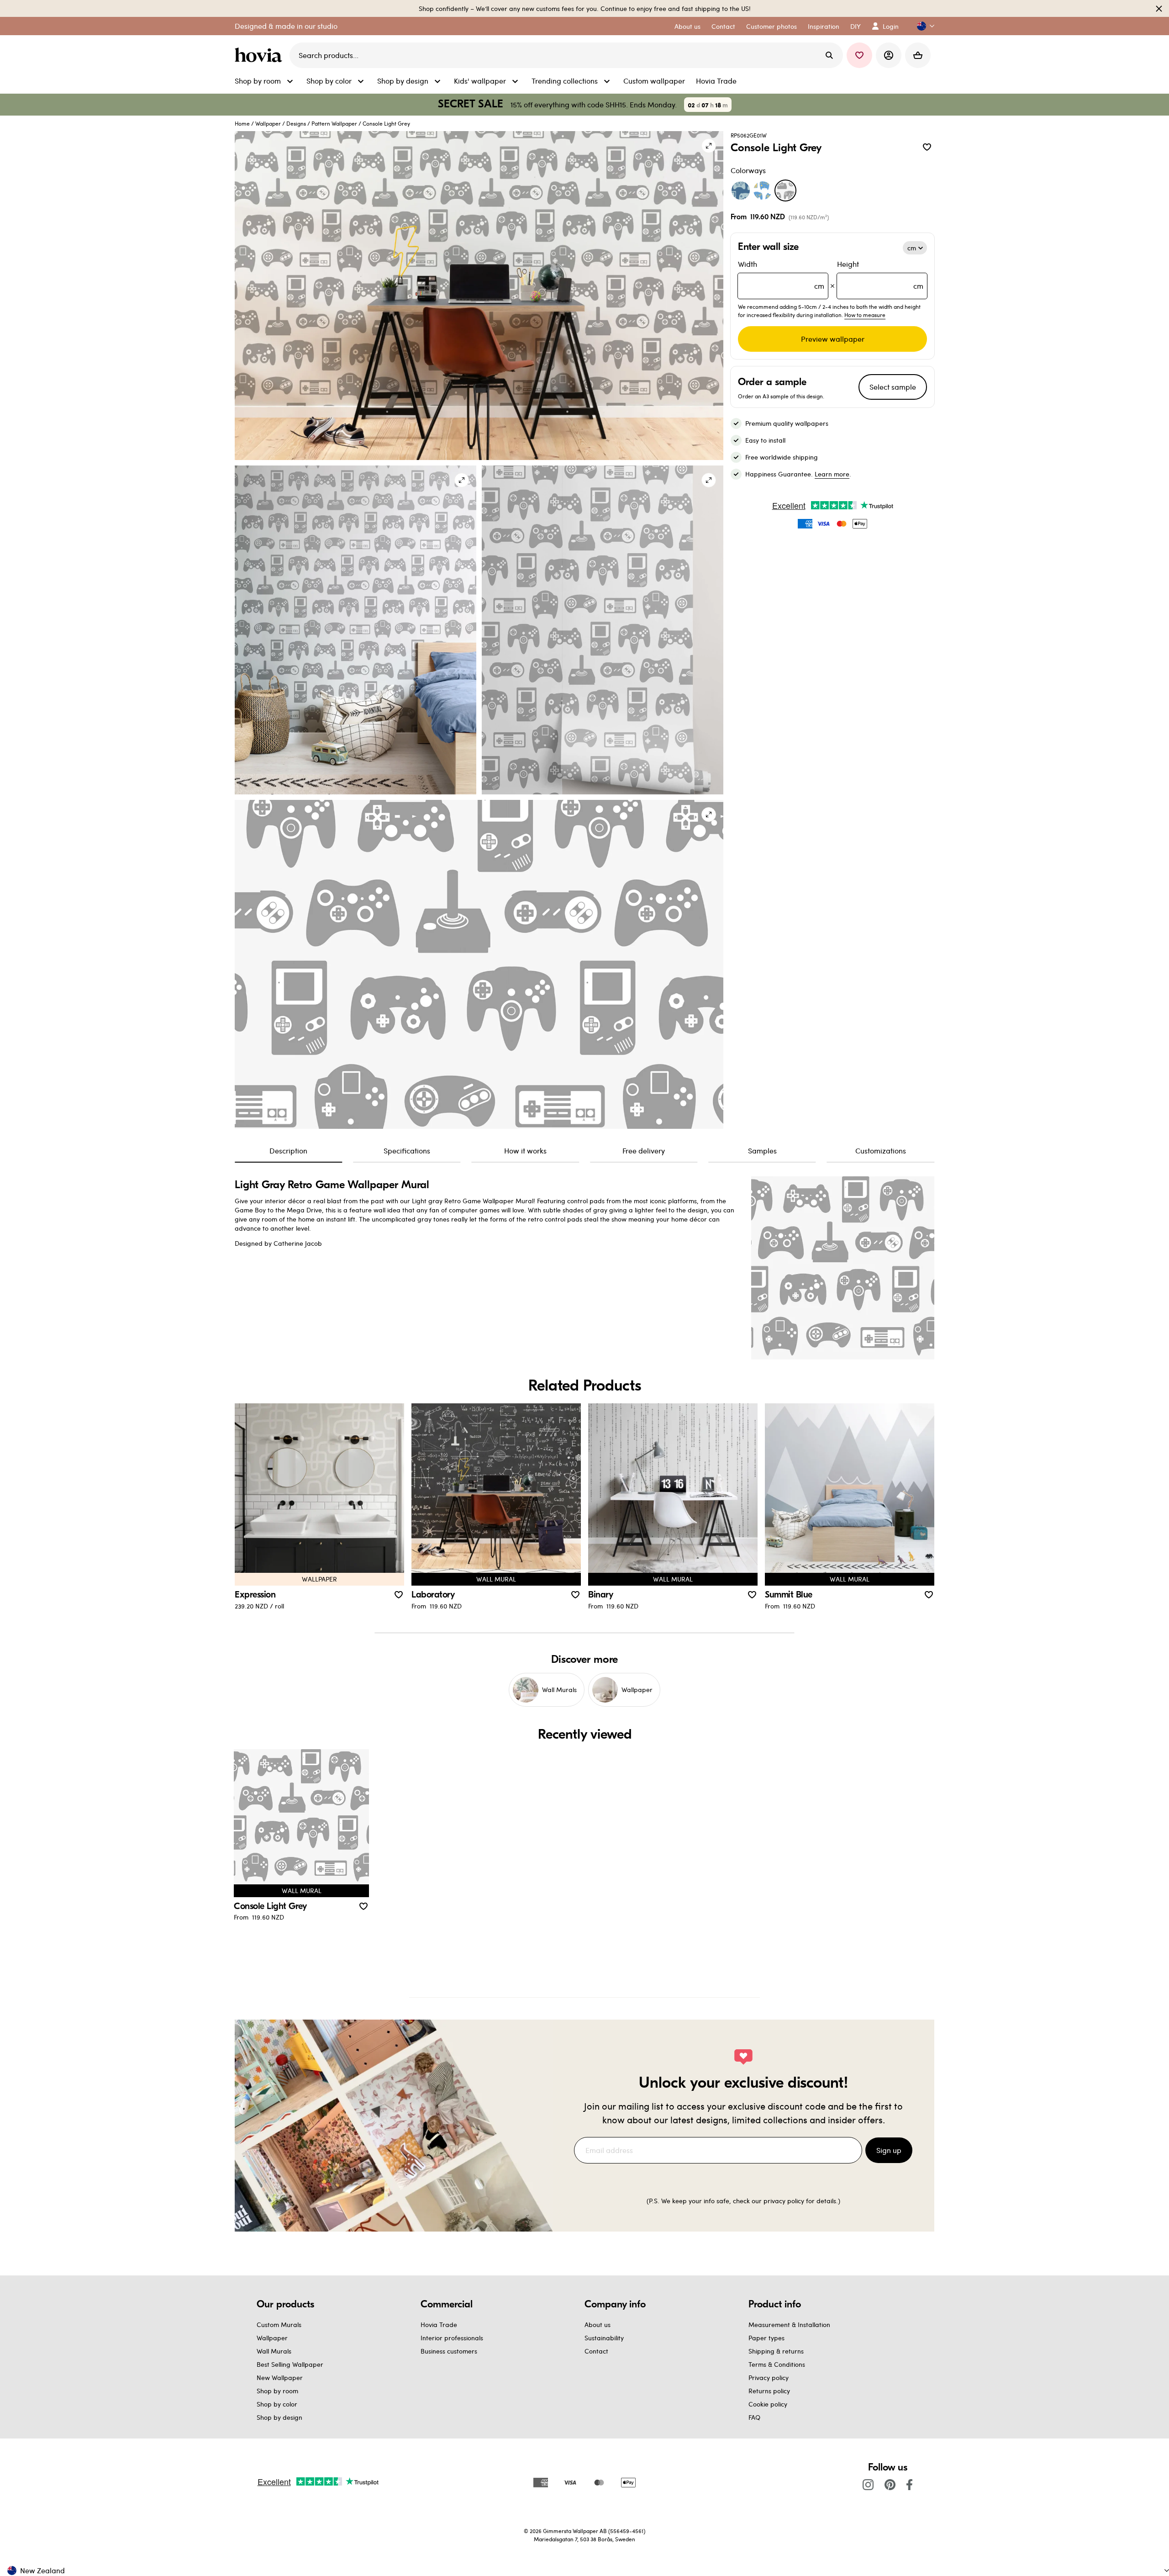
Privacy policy (769, 2378)
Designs (296, 123)
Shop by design (279, 2417)
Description (288, 1150)
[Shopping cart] (918, 55)
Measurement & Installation (789, 2325)
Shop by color (277, 2404)
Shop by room (277, 2391)
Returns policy (769, 2391)
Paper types (766, 2338)
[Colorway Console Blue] (741, 190)
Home (242, 123)
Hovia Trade (439, 2325)
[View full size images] (709, 146)
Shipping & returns (776, 2351)
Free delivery (644, 1150)
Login (891, 26)
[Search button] (829, 55)
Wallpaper (268, 123)
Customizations (881, 1150)
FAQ (754, 2417)
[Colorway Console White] (763, 190)
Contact (596, 2351)
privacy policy (784, 2201)
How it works (525, 1150)
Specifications (407, 1150)
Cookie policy (768, 2404)
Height (880, 275)
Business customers (449, 2351)
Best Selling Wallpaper (290, 2364)
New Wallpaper (280, 2378)
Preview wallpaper (833, 339)
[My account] (889, 55)
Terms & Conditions (777, 2364)
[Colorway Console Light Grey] (785, 190)
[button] (922, 26)
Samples (762, 1150)
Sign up (889, 2150)
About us (598, 2325)
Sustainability (604, 2338)
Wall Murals (274, 2351)
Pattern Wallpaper (334, 123)
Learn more (832, 474)
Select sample (893, 387)
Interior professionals (452, 2338)
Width (781, 275)
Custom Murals (279, 2325)
